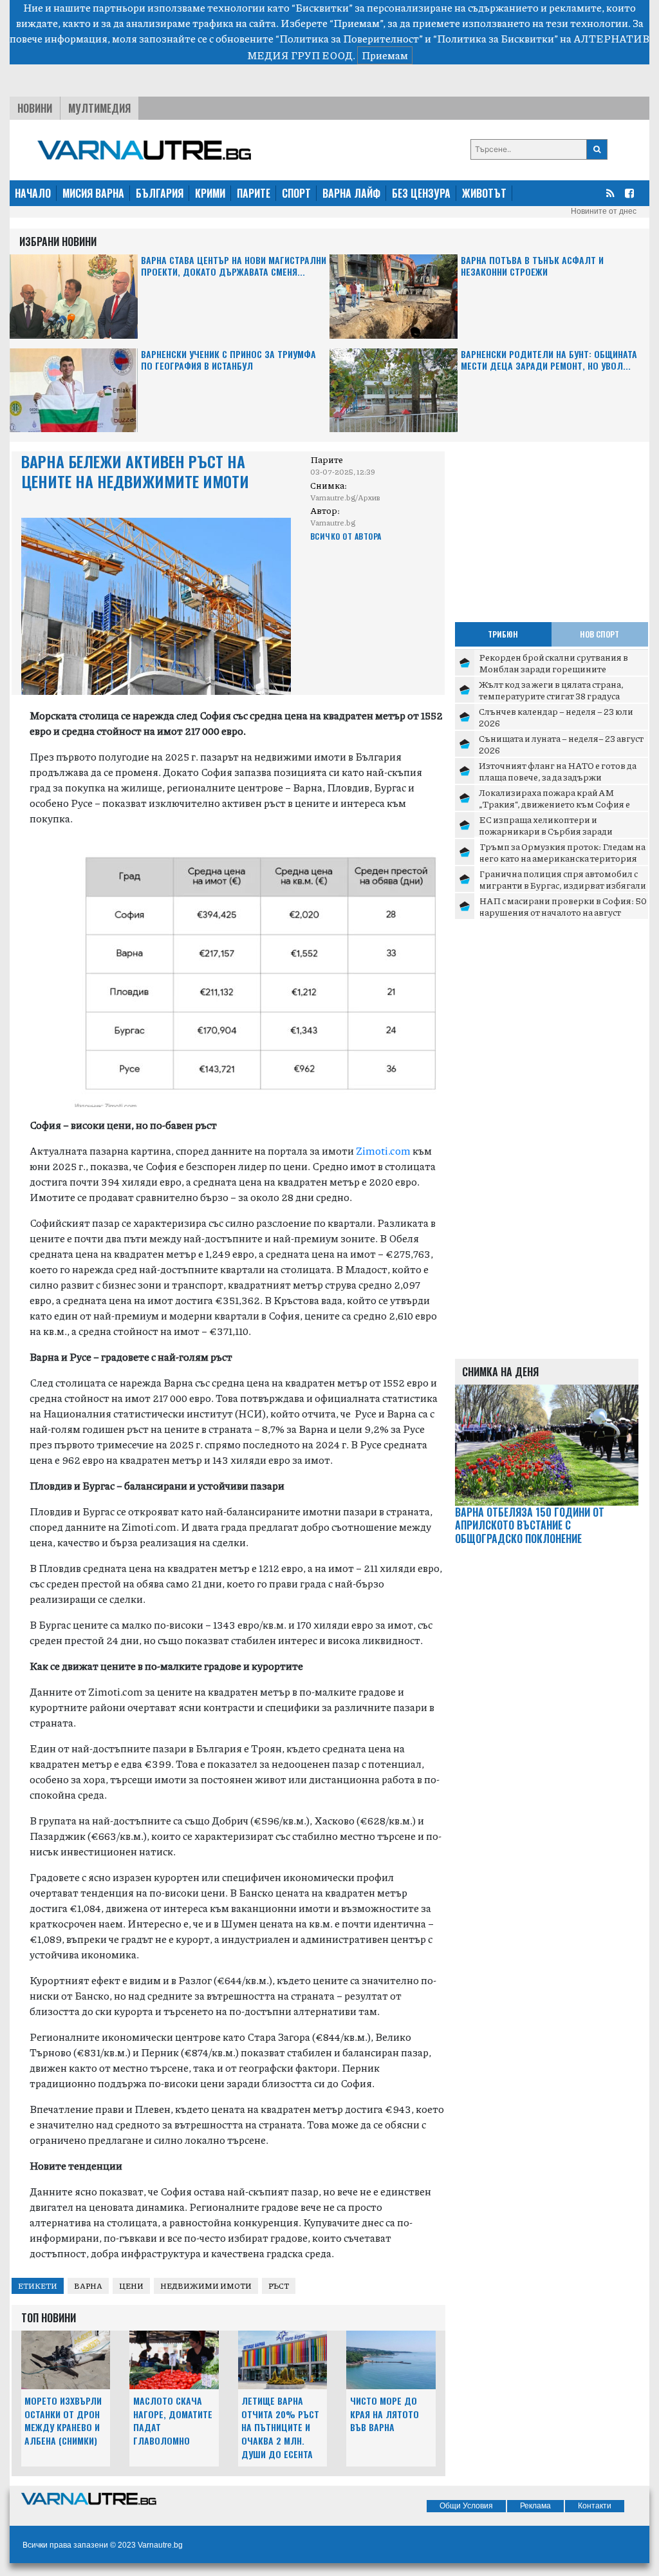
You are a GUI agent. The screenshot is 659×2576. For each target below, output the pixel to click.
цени (131, 2286)
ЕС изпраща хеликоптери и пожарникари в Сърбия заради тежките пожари (546, 830)
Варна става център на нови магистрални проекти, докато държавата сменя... (234, 266)
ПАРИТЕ (254, 193)
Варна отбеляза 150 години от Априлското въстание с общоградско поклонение (530, 1526)
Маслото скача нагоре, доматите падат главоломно (173, 2420)
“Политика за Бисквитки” (496, 38)
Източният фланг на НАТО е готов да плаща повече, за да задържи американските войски (558, 776)
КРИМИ (210, 193)
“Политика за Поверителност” (349, 38)
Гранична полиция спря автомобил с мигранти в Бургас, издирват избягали (562, 879)
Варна (88, 2286)
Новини (35, 108)
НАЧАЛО (33, 193)
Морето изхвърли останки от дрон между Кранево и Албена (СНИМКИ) (63, 2420)
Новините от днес (604, 211)
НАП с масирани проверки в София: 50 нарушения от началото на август (563, 906)
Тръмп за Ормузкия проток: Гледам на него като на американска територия (562, 852)
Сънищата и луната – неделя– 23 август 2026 (561, 744)
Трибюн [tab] (503, 634)
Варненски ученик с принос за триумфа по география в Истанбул (228, 360)
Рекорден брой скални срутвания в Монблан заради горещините (553, 663)
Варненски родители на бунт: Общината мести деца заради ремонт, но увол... (549, 360)
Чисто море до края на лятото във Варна (385, 2414)
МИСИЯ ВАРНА (93, 193)
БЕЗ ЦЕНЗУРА (421, 193)
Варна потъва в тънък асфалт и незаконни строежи (532, 266)
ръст (279, 2286)
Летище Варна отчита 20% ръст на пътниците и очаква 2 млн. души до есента (280, 2427)
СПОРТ (296, 193)
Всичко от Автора (346, 536)
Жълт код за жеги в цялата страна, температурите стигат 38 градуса (551, 690)
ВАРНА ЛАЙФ (351, 193)
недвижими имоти (206, 2286)
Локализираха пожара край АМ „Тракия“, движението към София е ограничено (554, 803)
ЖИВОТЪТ (484, 193)
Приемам (385, 55)
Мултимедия (99, 108)
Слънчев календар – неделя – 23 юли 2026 (556, 717)
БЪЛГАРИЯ (160, 193)
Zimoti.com (383, 1151)
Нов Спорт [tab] (599, 634)
